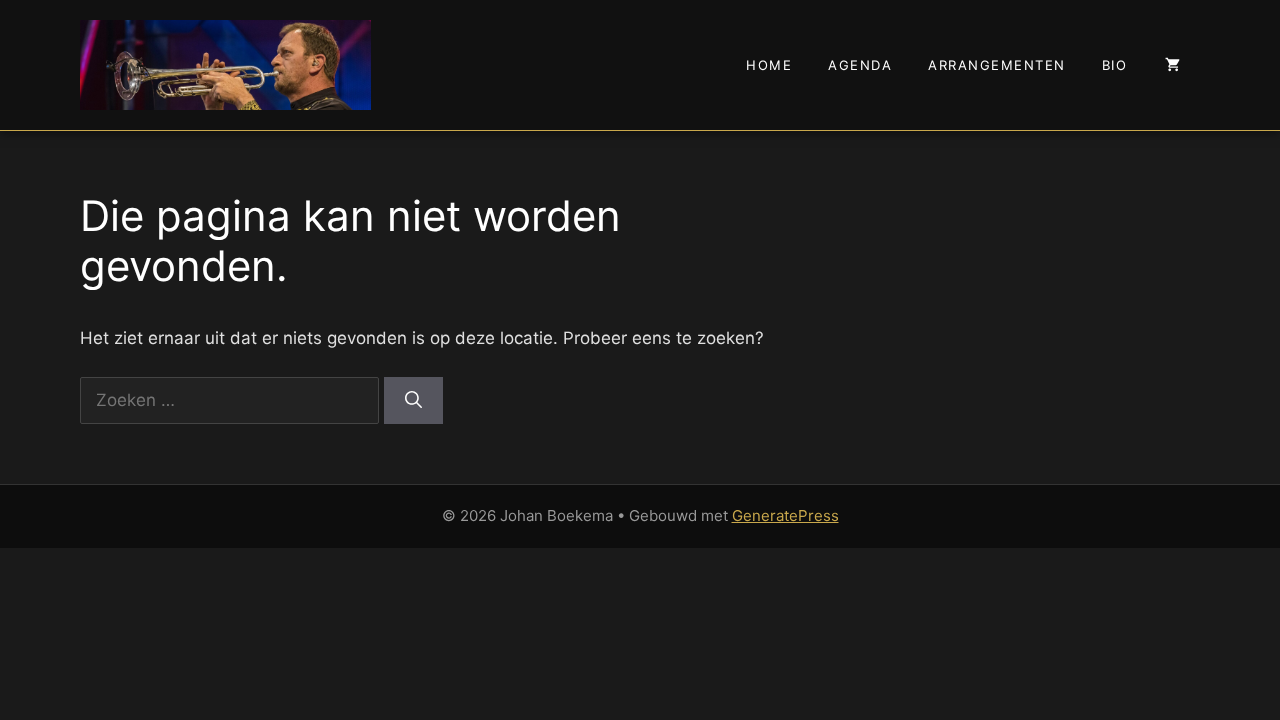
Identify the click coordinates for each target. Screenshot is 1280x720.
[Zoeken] (413, 401)
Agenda (860, 65)
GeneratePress (785, 515)
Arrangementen (997, 65)
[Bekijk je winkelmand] (1172, 65)
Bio (1115, 65)
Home (769, 65)
